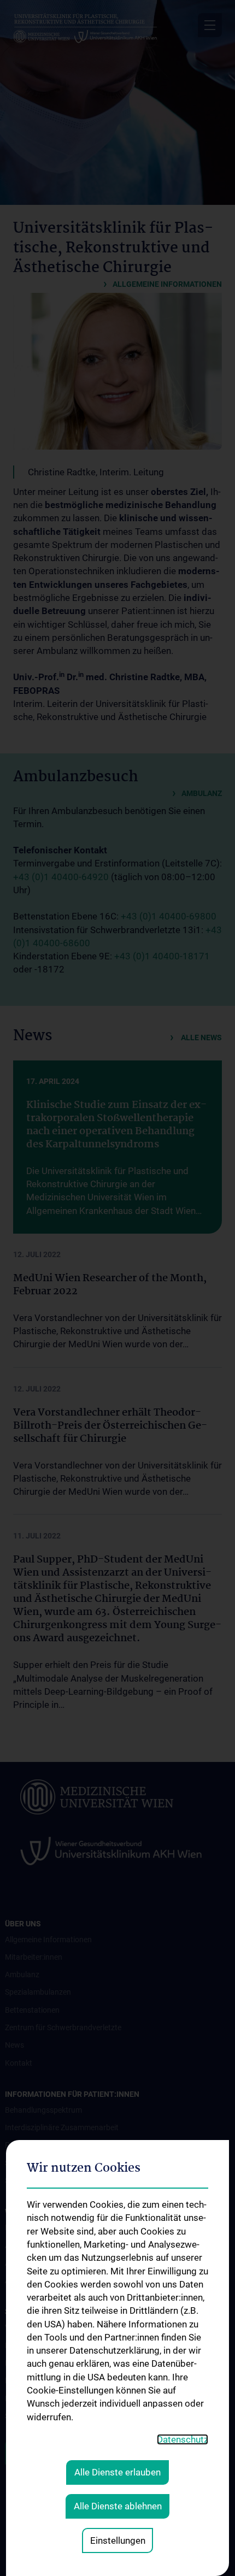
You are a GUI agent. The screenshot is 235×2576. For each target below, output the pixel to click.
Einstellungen (118, 2540)
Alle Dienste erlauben (117, 2472)
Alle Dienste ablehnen (118, 2506)
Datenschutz (183, 2439)
